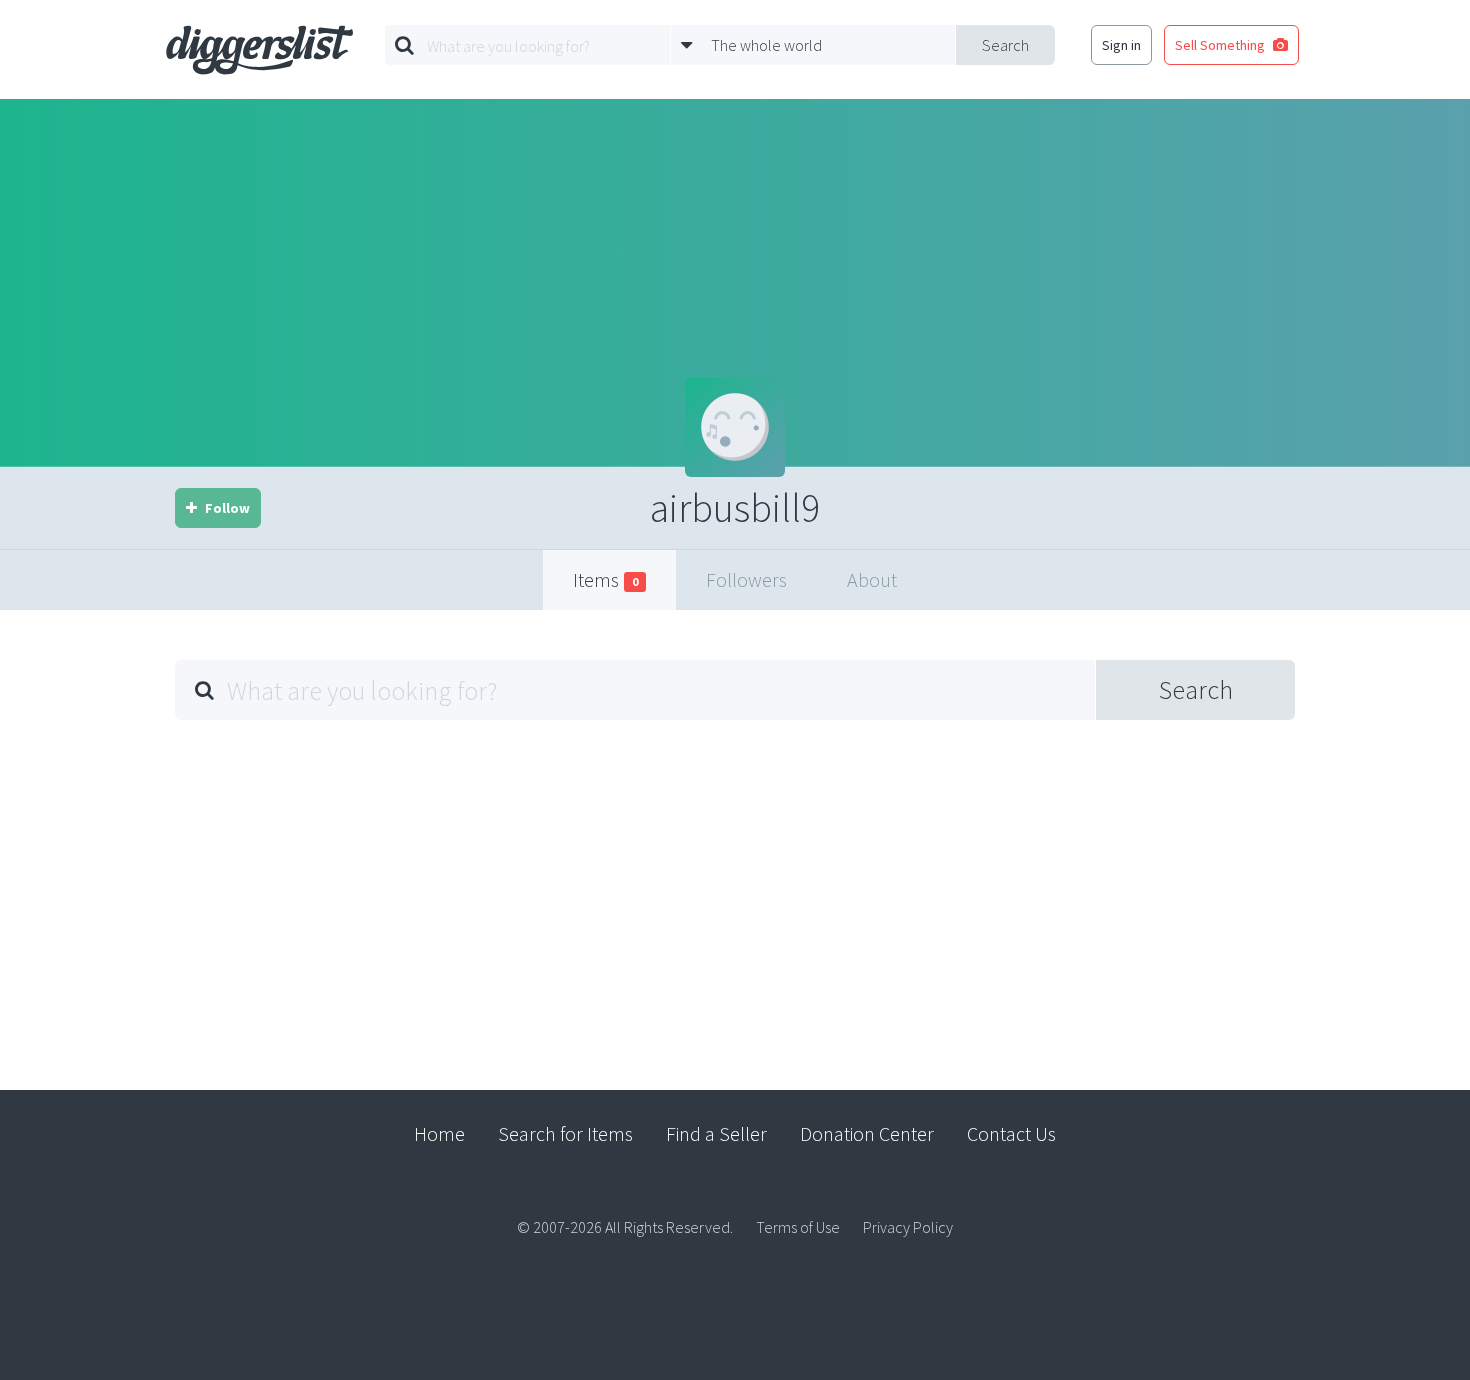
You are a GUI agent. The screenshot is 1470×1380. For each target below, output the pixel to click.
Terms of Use (798, 1227)
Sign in (1121, 45)
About (872, 579)
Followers (746, 579)
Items (605, 579)
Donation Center (867, 1133)
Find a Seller (716, 1133)
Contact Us (1011, 1133)
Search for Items (565, 1133)
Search (1005, 45)
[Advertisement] (735, 890)
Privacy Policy (908, 1227)
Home (439, 1133)
